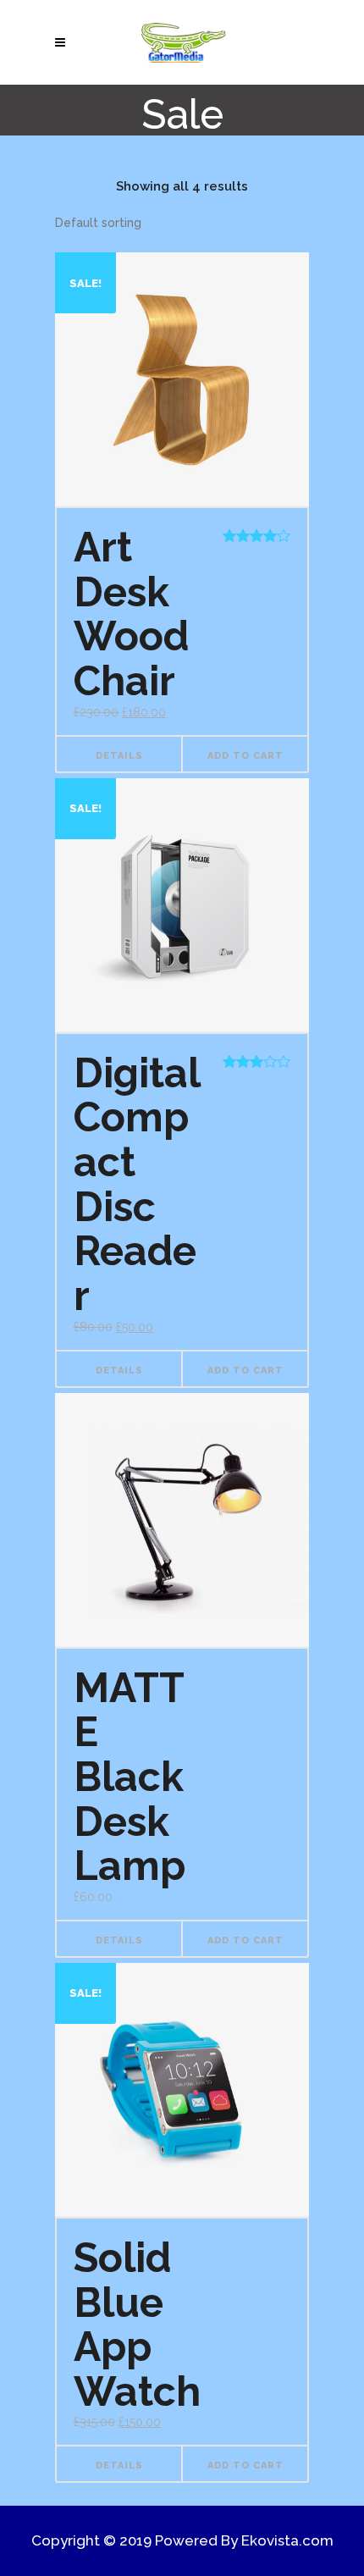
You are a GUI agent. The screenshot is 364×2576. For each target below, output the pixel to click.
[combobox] (98, 223)
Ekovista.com (287, 2540)
